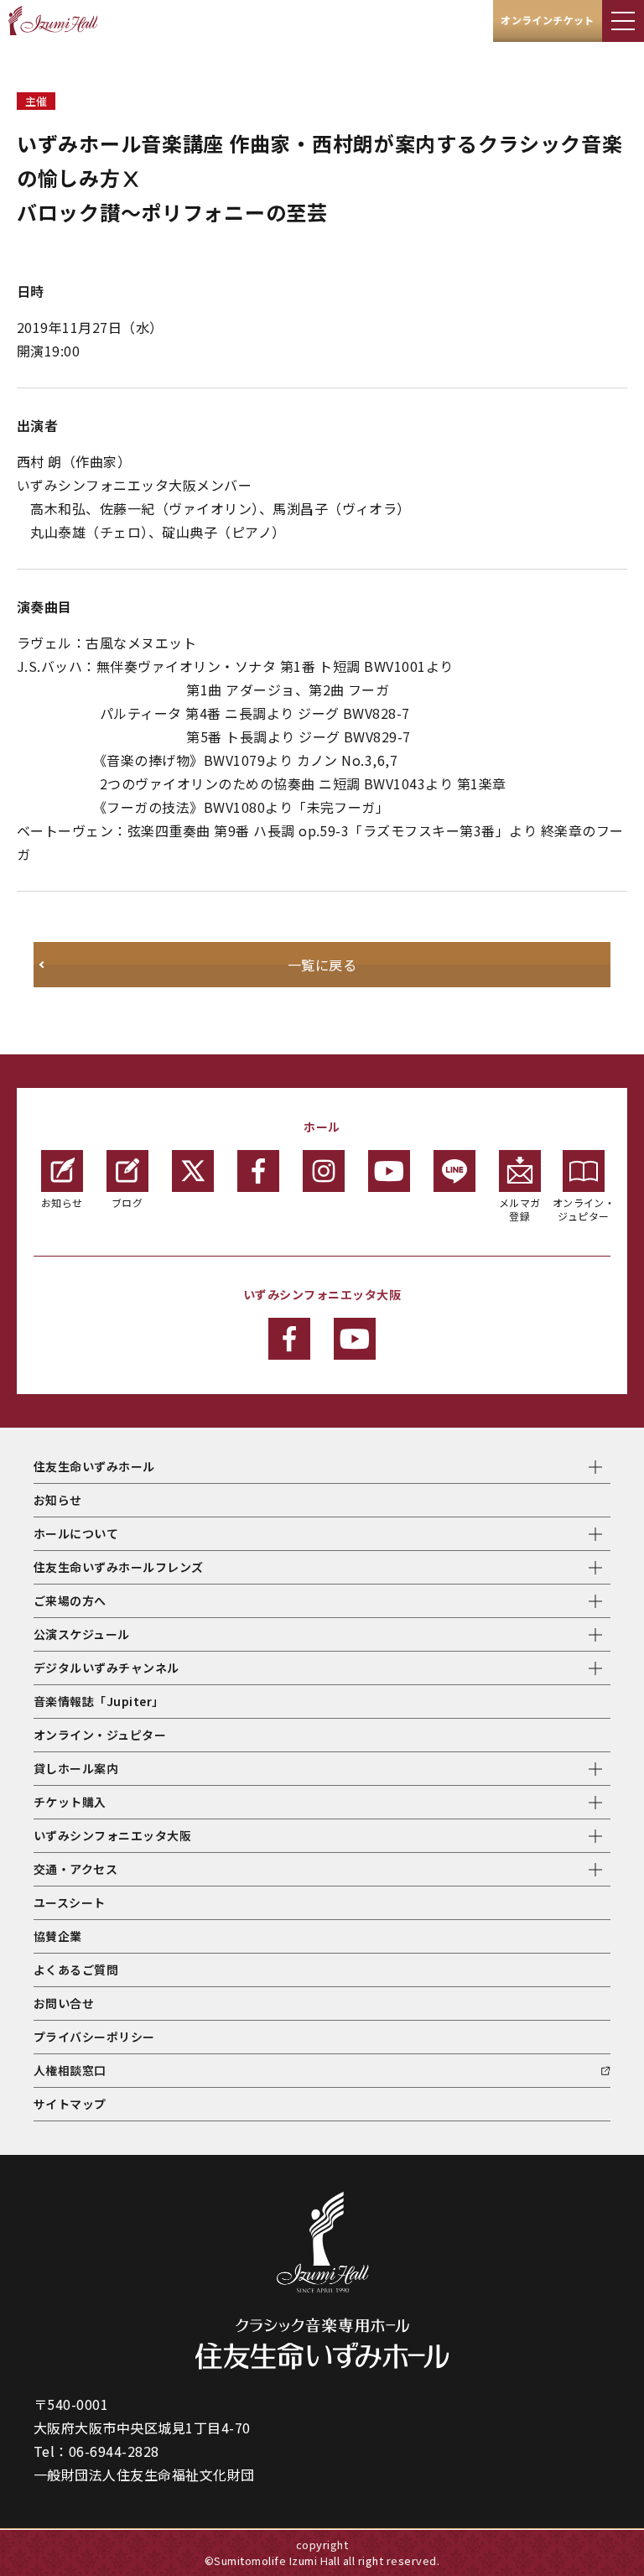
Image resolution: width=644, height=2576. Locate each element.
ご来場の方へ (70, 1600)
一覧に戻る (322, 965)
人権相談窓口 (70, 2070)
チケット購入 (70, 1802)
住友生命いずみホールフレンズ (119, 1567)
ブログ (127, 1202)
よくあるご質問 (76, 1970)
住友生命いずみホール (94, 1466)
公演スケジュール (82, 1634)
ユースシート (70, 1902)
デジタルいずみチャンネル (106, 1668)
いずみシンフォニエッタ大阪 (112, 1835)
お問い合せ (64, 2003)
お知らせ (62, 1202)
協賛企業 (58, 1936)
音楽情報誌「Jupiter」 (99, 1701)
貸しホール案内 (76, 1768)
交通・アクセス (75, 1869)
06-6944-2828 (114, 2451)
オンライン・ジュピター (584, 1209)
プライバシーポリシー (94, 2037)
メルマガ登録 (520, 1209)
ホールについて (76, 1533)
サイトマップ (70, 2104)
